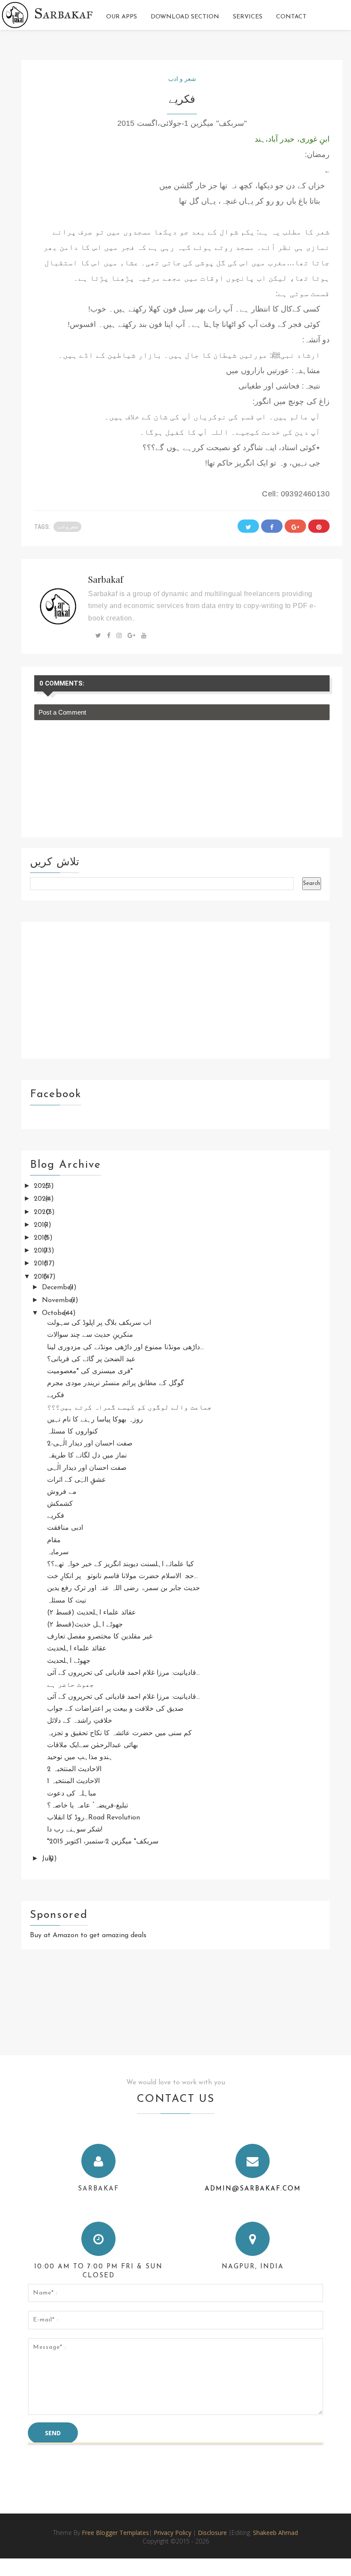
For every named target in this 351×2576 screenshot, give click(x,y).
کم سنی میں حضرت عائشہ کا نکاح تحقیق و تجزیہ (119, 1733)
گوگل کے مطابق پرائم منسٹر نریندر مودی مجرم (116, 1383)
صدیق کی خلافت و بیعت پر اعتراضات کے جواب (115, 1709)
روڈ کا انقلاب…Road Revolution (94, 1818)
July (49, 1859)
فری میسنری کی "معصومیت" (90, 1371)
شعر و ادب (182, 79)
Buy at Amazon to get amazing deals (88, 1935)
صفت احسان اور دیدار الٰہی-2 (90, 1444)
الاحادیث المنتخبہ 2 (74, 1769)
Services (248, 17)
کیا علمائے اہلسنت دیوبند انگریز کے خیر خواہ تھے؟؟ (120, 1564)
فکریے (56, 1395)
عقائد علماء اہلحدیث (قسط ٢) (92, 1613)
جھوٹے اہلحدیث (69, 1661)
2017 (42, 1251)
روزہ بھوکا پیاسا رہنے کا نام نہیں (95, 1420)
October (56, 1313)
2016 (42, 1264)
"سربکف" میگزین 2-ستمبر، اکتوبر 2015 (103, 1842)
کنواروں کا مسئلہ (73, 1432)
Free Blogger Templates (115, 2533)
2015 (42, 1277)
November (59, 1300)
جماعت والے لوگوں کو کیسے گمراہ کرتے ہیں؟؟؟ (129, 1408)
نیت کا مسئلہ (67, 1601)
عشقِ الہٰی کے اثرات (77, 1480)
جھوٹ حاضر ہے (71, 1685)
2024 (43, 1199)
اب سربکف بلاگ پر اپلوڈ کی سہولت (99, 1323)
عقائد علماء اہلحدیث (77, 1649)
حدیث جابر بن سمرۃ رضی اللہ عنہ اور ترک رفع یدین (123, 1588)
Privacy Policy (173, 2533)
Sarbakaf (64, 13)
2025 (43, 1186)
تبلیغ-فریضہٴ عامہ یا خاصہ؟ (88, 1806)
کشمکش (60, 1504)
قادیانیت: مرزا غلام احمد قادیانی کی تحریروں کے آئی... (123, 1673)
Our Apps (122, 17)
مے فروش (62, 1492)
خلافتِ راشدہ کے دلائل (80, 1721)
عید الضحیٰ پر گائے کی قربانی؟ (91, 1359)
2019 (42, 1225)
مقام (54, 1540)
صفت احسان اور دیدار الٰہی (87, 1468)
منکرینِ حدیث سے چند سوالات (90, 1335)
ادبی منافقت (65, 1528)
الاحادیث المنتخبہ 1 (73, 1781)
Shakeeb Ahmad (275, 2533)
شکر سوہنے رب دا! (75, 1830)
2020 (43, 1212)
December (59, 1288)
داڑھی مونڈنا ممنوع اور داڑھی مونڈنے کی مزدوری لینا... (125, 1347)
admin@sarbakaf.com (253, 2189)
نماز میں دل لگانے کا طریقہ (87, 1456)
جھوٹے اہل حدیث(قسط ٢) (85, 1625)
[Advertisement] (175, 990)
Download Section (185, 17)
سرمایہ (58, 1552)
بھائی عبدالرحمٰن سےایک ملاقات (92, 1745)
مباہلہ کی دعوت (72, 1794)
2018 (42, 1238)
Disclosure (213, 2533)
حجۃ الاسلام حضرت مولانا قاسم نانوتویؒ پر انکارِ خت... (122, 1576)
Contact (291, 17)
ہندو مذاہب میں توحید (80, 1757)
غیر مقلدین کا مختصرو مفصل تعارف (100, 1637)
